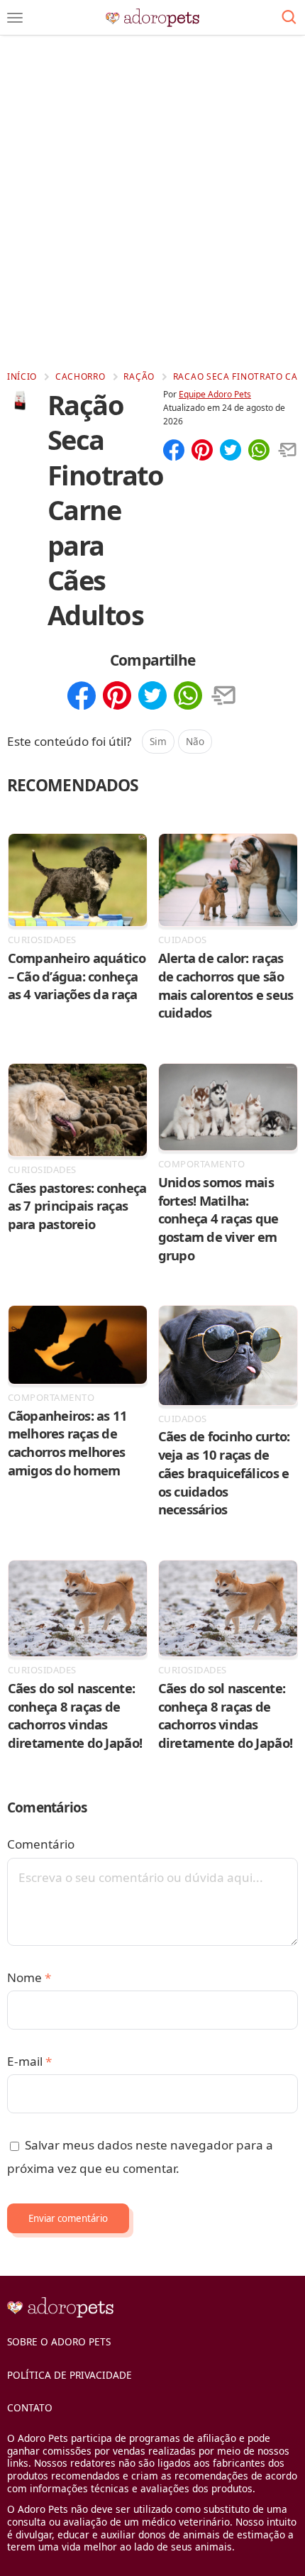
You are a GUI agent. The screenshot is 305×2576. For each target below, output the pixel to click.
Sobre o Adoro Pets (59, 2341)
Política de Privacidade (70, 2375)
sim (158, 741)
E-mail (29, 2061)
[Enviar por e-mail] (287, 451)
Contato (30, 2407)
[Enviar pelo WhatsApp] (259, 451)
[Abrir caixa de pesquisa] (289, 18)
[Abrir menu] (15, 18)
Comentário (41, 1844)
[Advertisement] (152, 202)
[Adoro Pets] (153, 18)
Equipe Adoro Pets (215, 394)
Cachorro (81, 376)
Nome (29, 1977)
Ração (139, 376)
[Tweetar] (231, 451)
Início (22, 376)
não (195, 741)
